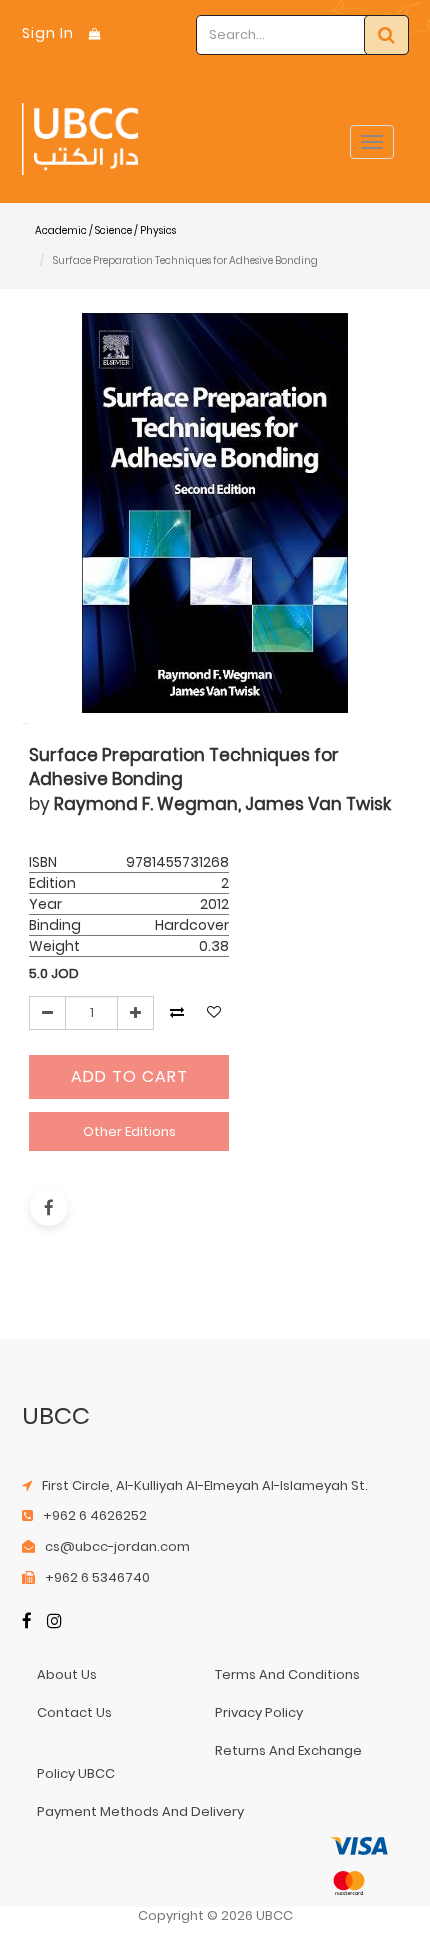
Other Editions (129, 1131)
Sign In (48, 33)
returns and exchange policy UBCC (200, 1761)
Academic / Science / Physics (105, 230)
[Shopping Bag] (95, 33)
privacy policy (259, 1712)
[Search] (386, 35)
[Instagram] (54, 1623)
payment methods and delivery (140, 1811)
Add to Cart (129, 1076)
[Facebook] (27, 1623)
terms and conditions (287, 1674)
